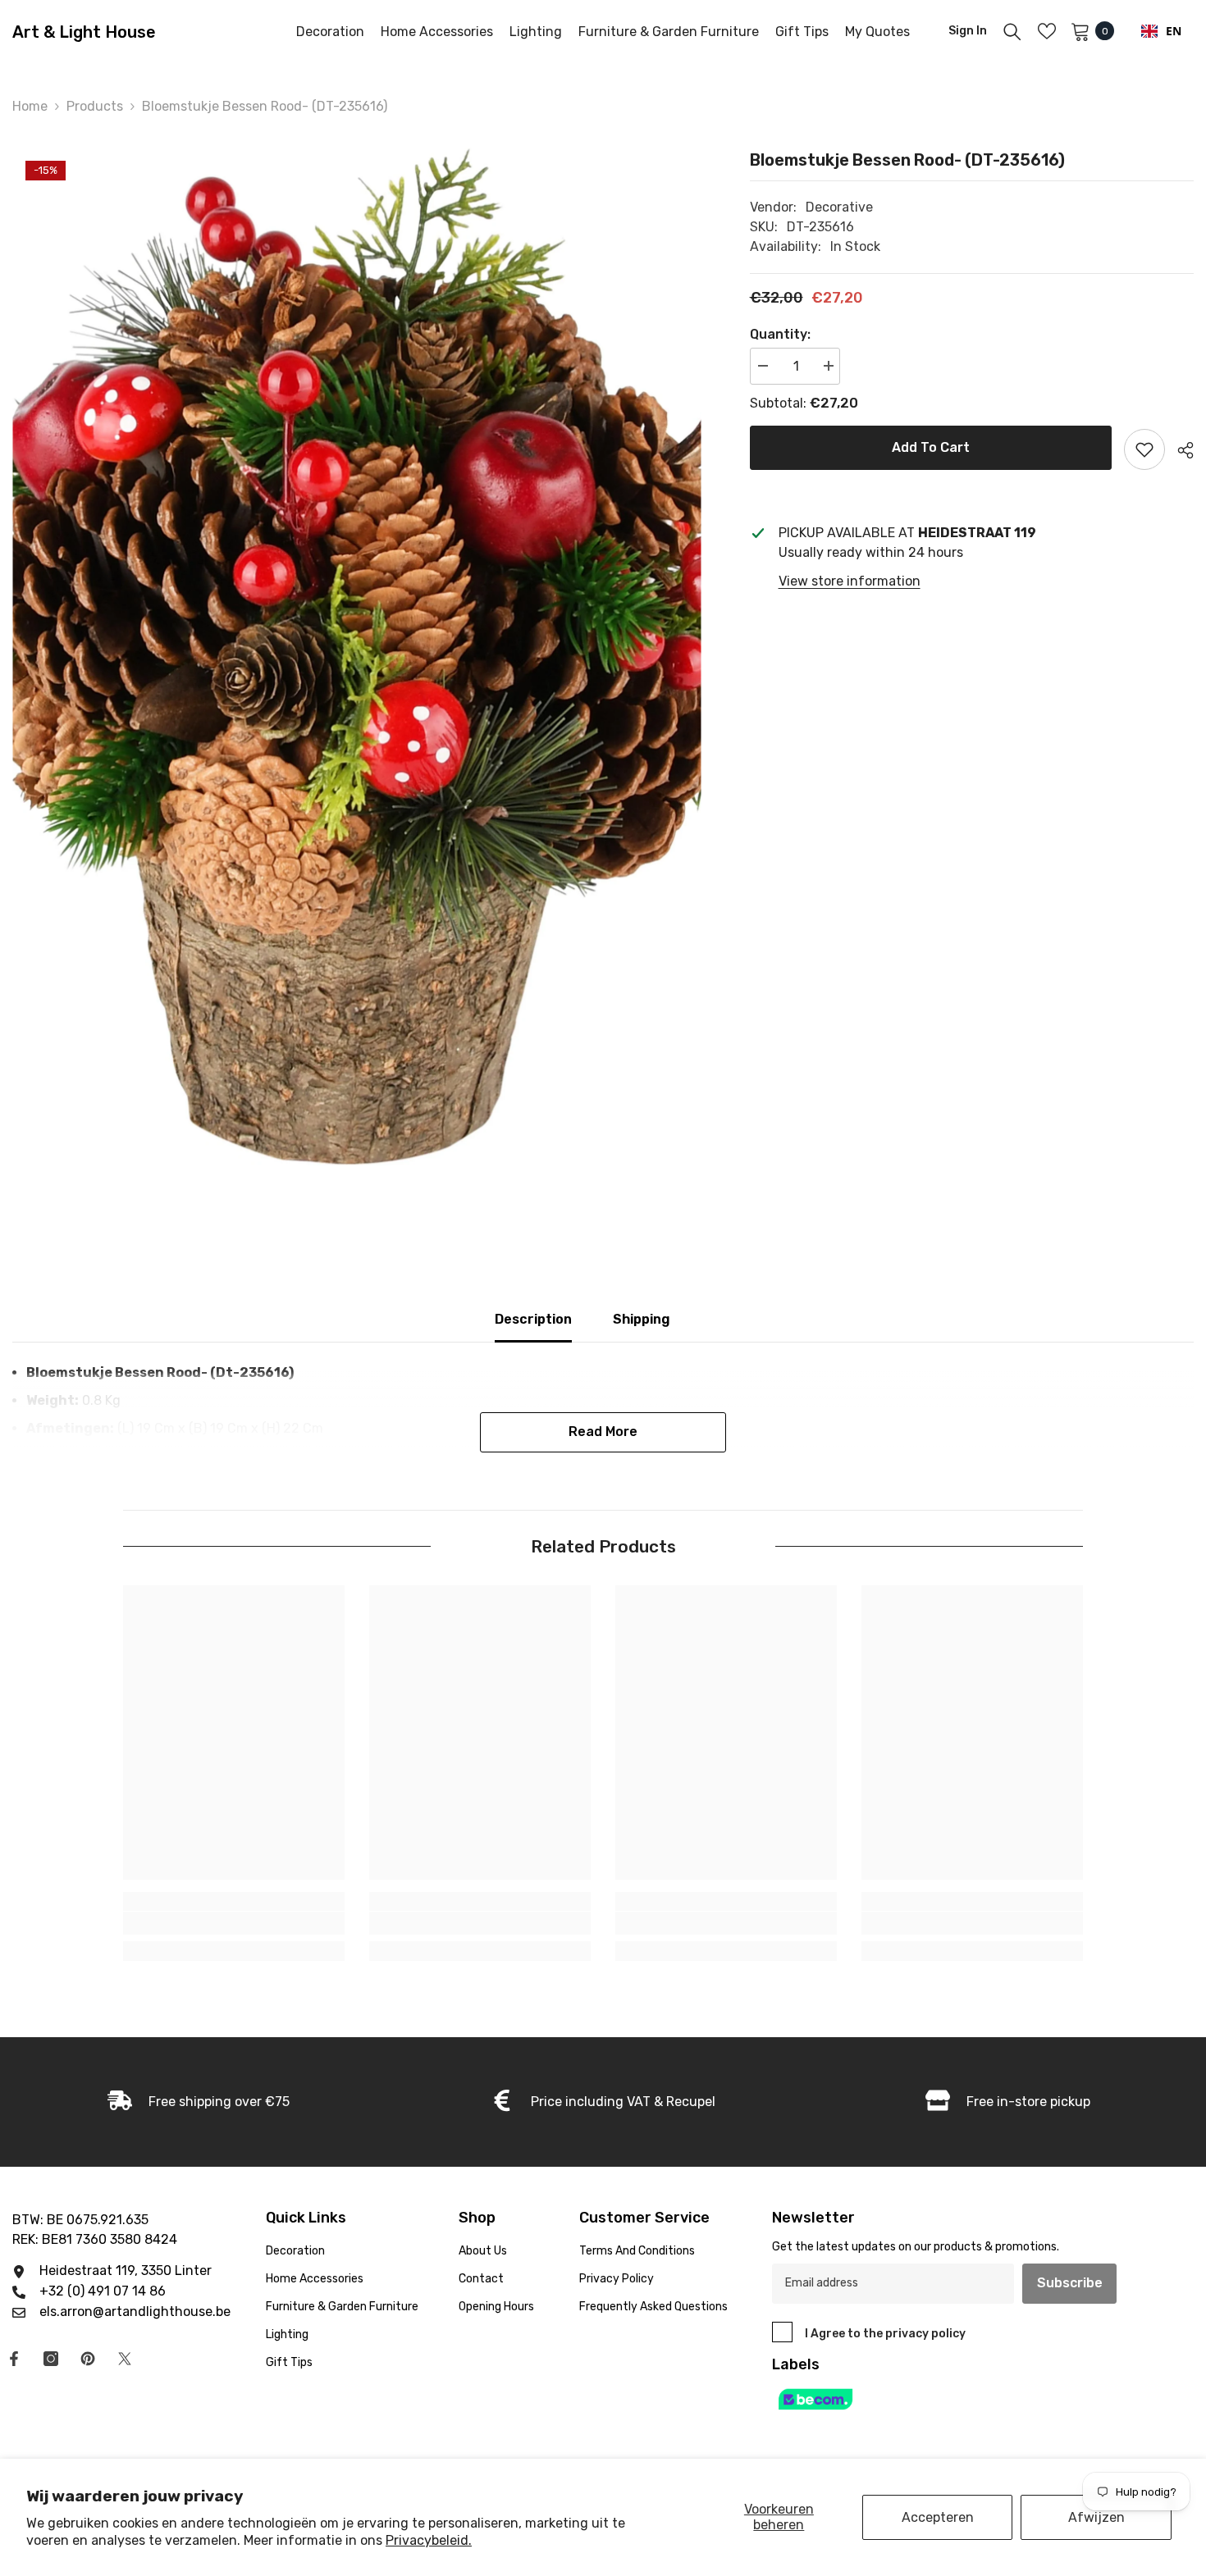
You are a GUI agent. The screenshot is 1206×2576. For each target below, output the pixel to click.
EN (1174, 31)
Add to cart (931, 447)
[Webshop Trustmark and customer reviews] (947, 2399)
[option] (356, 657)
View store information (850, 581)
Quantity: (780, 334)
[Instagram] (51, 2359)
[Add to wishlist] (1144, 449)
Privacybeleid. (429, 2540)
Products (95, 106)
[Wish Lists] (1047, 31)
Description (533, 1319)
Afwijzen (1096, 2517)
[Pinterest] (88, 2359)
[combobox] (1161, 31)
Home (30, 106)
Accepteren (938, 2517)
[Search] (1012, 31)
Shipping (642, 1319)
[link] (234, 1923)
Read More (603, 1432)
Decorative (839, 207)
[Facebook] (14, 2359)
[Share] (1179, 450)
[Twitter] (125, 2359)
